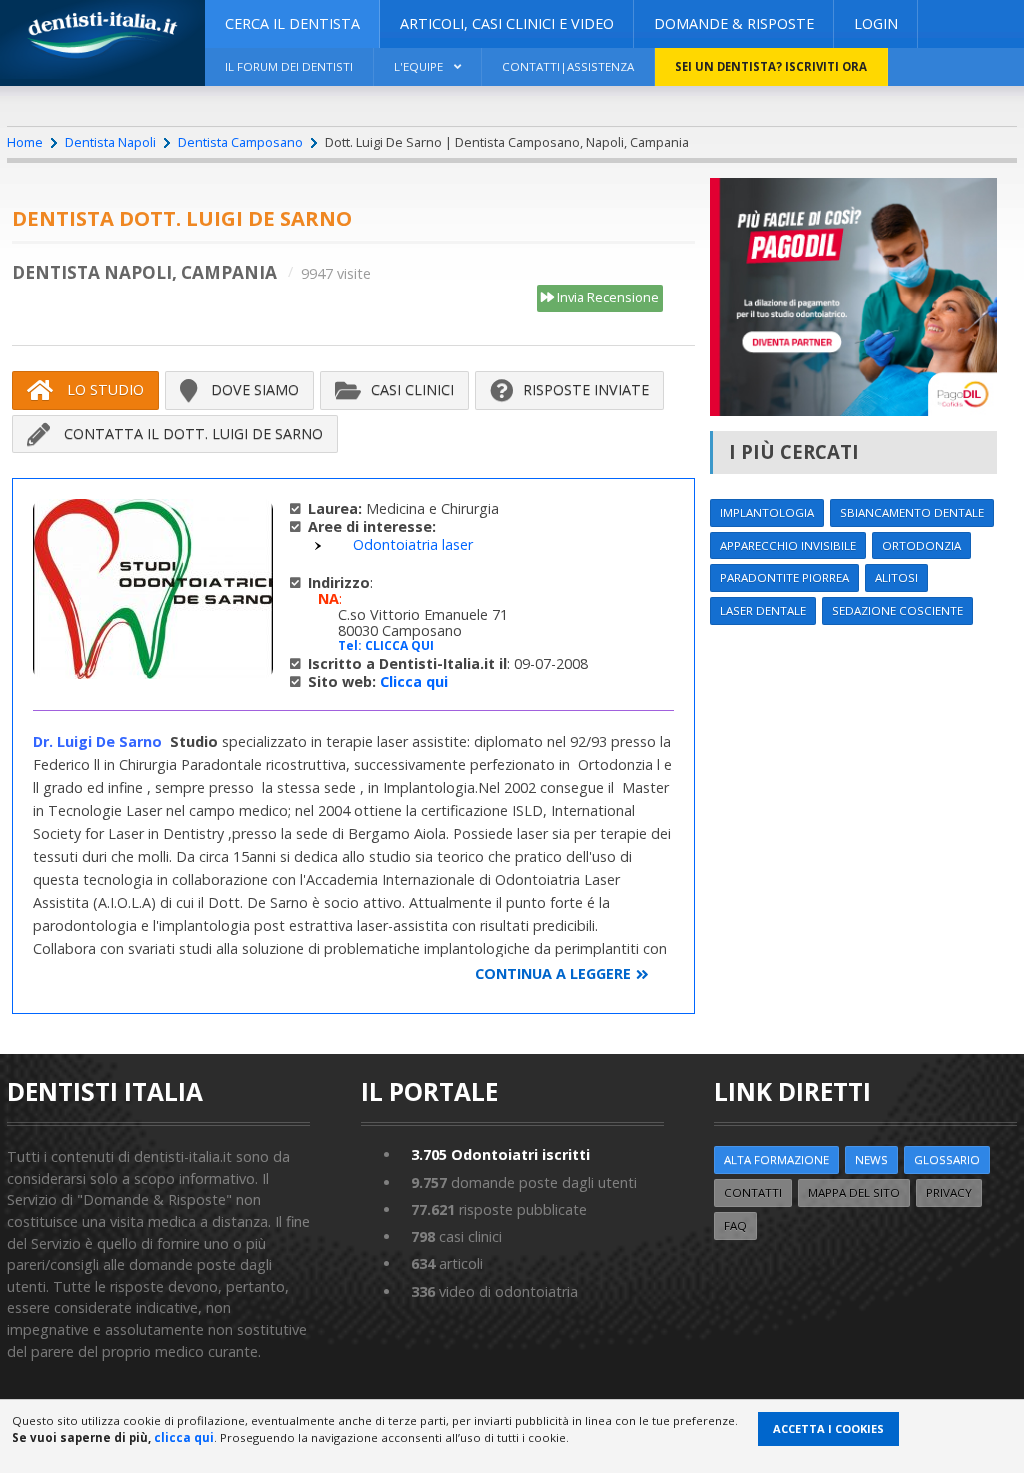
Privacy (949, 1192)
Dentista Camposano (240, 142)
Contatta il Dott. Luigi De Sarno (191, 433)
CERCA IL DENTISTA (292, 23)
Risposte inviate (586, 389)
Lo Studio (103, 389)
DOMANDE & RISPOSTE (734, 23)
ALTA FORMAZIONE (776, 1159)
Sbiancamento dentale (912, 512)
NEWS (871, 1159)
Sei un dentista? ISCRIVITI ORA (771, 66)
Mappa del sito (854, 1192)
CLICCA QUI (399, 645)
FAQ (735, 1225)
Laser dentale (763, 610)
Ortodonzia (921, 545)
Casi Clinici (412, 389)
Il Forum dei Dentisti (289, 66)
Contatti (753, 1192)
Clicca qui (414, 681)
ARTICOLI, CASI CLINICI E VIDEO (507, 23)
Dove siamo (253, 389)
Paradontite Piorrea (784, 577)
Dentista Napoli (110, 142)
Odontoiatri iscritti (500, 1154)
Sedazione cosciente (897, 610)
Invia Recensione (606, 297)
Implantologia (767, 512)
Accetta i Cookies (828, 1428)
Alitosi (896, 577)
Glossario (947, 1159)
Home (25, 142)
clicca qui (184, 1437)
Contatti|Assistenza (568, 66)
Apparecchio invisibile (788, 545)
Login (876, 23)
